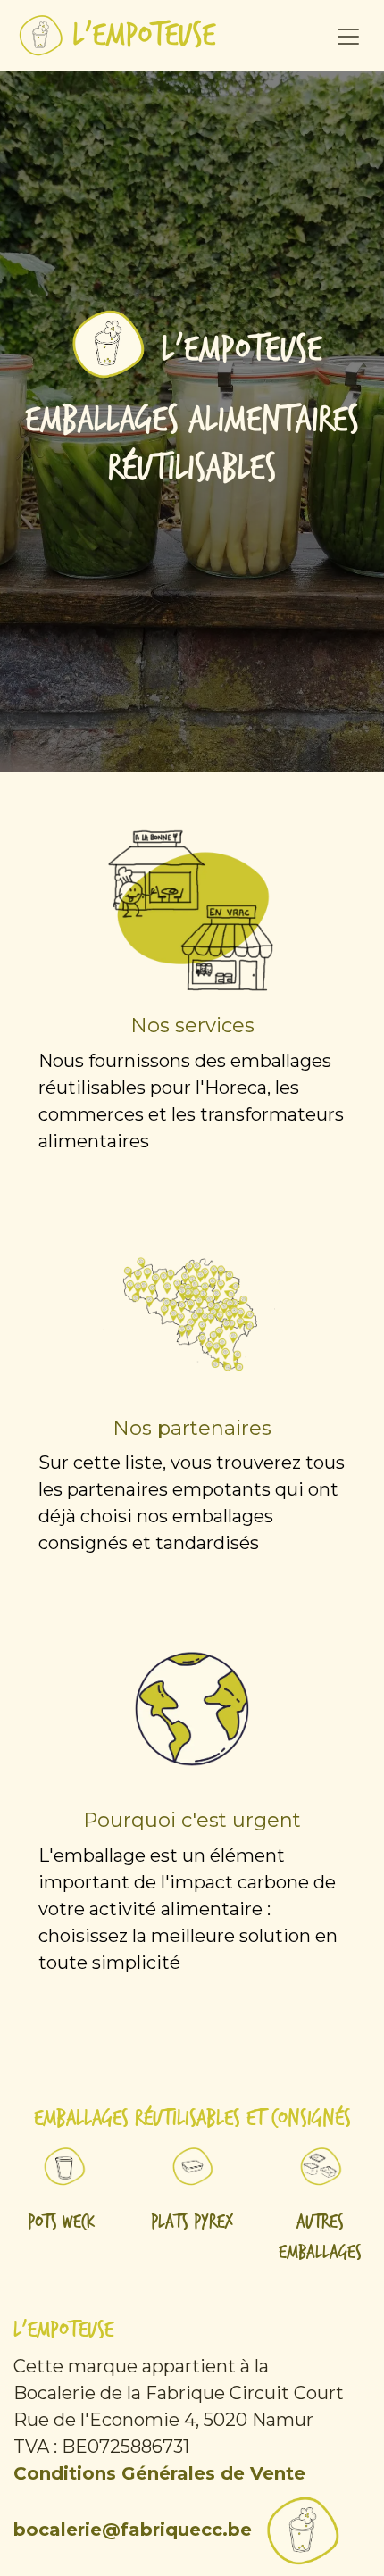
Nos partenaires (192, 1428)
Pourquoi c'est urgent (192, 1820)
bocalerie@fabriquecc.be (133, 2530)
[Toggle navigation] (348, 36)
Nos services (192, 1025)
